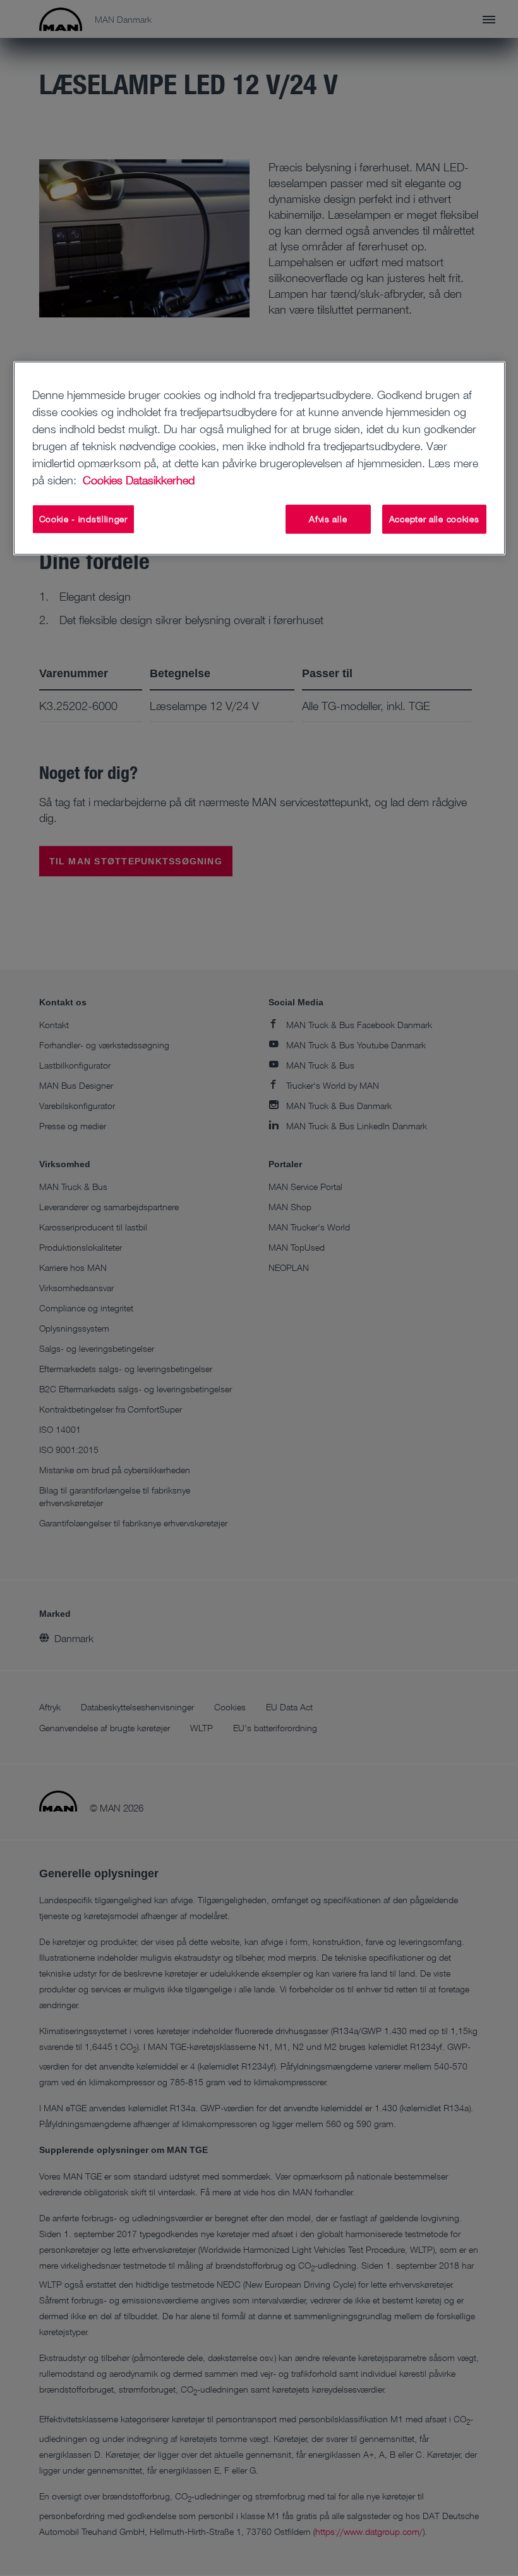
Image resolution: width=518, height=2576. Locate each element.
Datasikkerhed (160, 480)
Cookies (103, 480)
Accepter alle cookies (434, 519)
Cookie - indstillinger (83, 519)
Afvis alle (328, 519)
